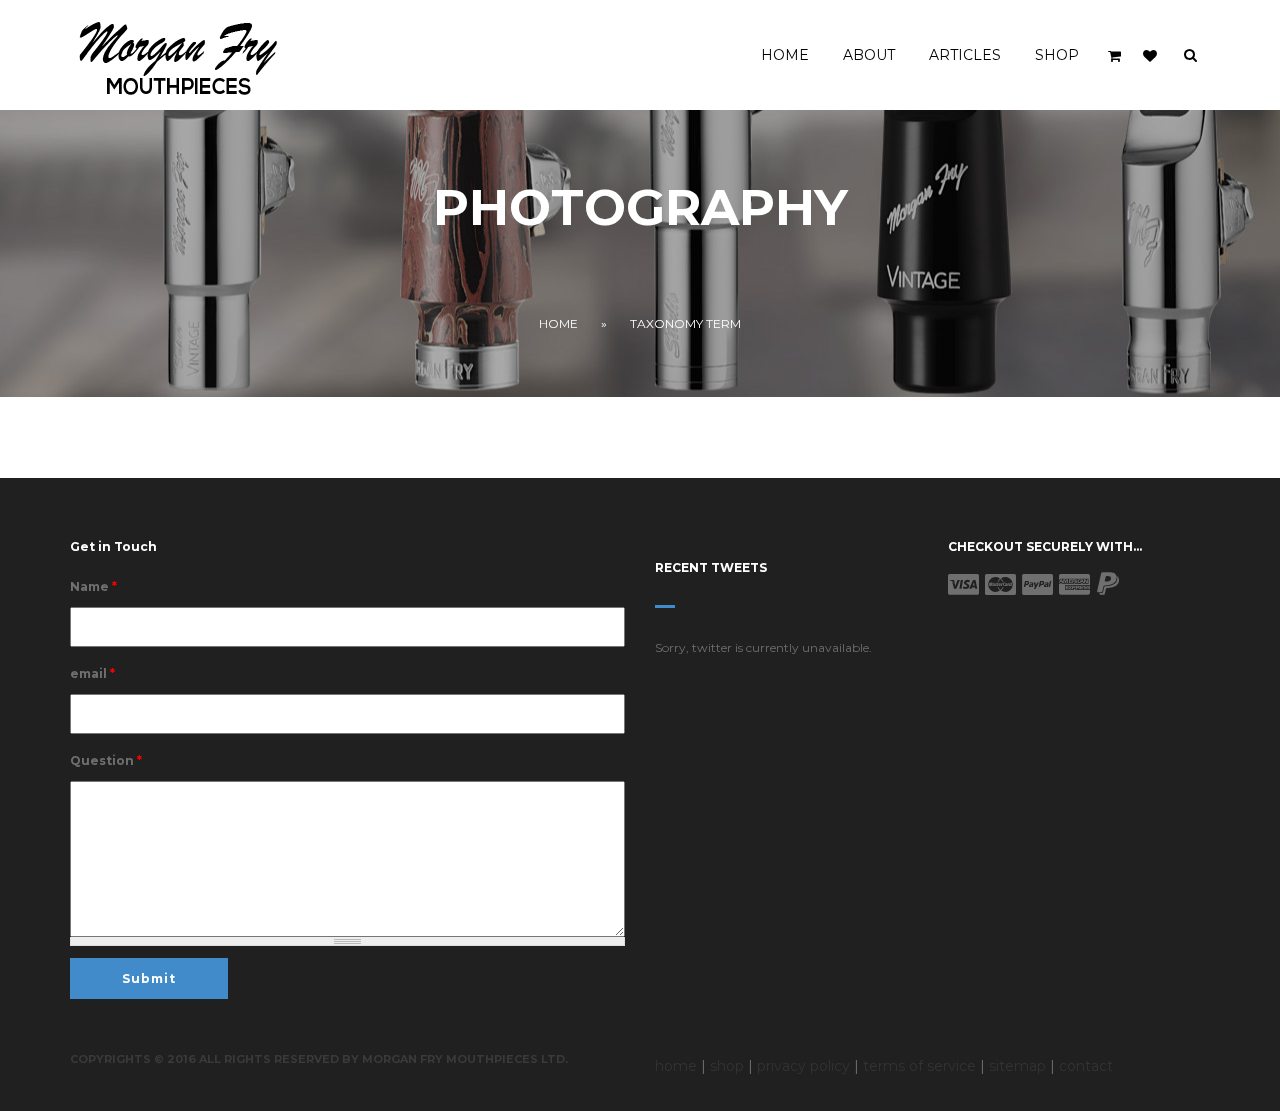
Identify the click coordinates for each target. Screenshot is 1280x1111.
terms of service (919, 1066)
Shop (1057, 55)
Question (106, 760)
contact (1086, 1066)
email (92, 673)
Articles (965, 55)
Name (93, 586)
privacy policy (803, 1066)
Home (785, 55)
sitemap (1017, 1066)
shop (727, 1066)
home (676, 1066)
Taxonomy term (685, 323)
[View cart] (1116, 56)
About (869, 55)
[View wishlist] (1150, 56)
